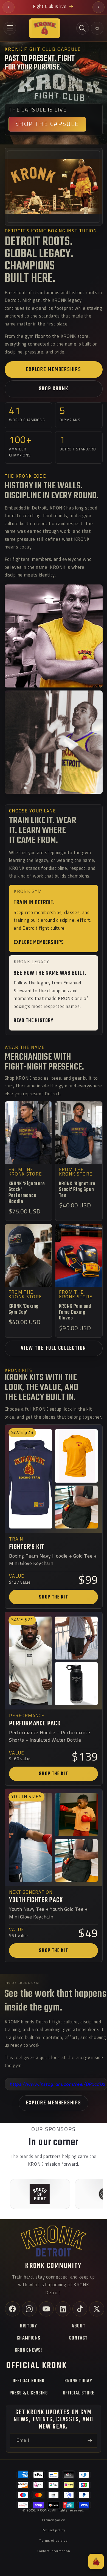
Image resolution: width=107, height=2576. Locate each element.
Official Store (79, 2393)
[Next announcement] (98, 7)
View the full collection (54, 1348)
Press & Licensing (29, 2393)
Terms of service (53, 2541)
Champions (29, 2338)
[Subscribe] (90, 2441)
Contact (78, 2338)
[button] (10, 28)
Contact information (54, 2551)
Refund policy (53, 2530)
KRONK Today (78, 2381)
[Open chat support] (96, 2561)
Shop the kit (54, 1597)
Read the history (33, 1021)
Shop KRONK (54, 389)
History (29, 2326)
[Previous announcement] (9, 7)
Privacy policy (54, 2520)
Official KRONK (29, 2381)
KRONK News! (29, 2350)
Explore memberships (53, 370)
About (78, 2326)
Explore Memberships (53, 2103)
